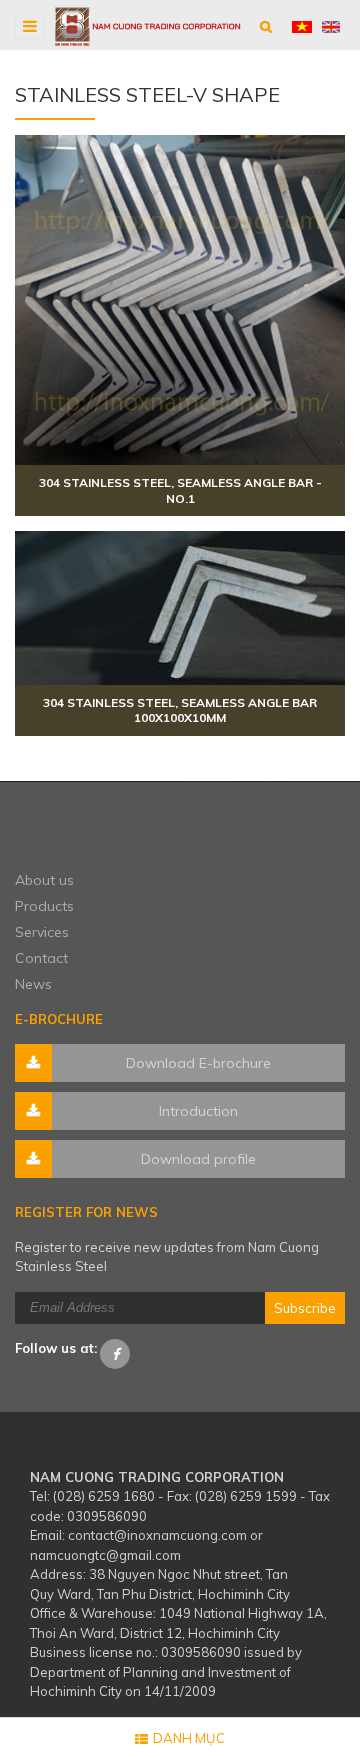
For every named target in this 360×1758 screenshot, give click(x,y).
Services (42, 932)
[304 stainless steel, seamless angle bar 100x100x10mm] (180, 607)
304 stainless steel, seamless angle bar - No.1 (180, 490)
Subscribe (305, 1308)
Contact (41, 958)
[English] (331, 25)
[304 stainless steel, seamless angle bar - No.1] (180, 300)
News (33, 984)
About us (44, 880)
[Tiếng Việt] (302, 25)
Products (44, 906)
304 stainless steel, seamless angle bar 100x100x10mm (180, 710)
